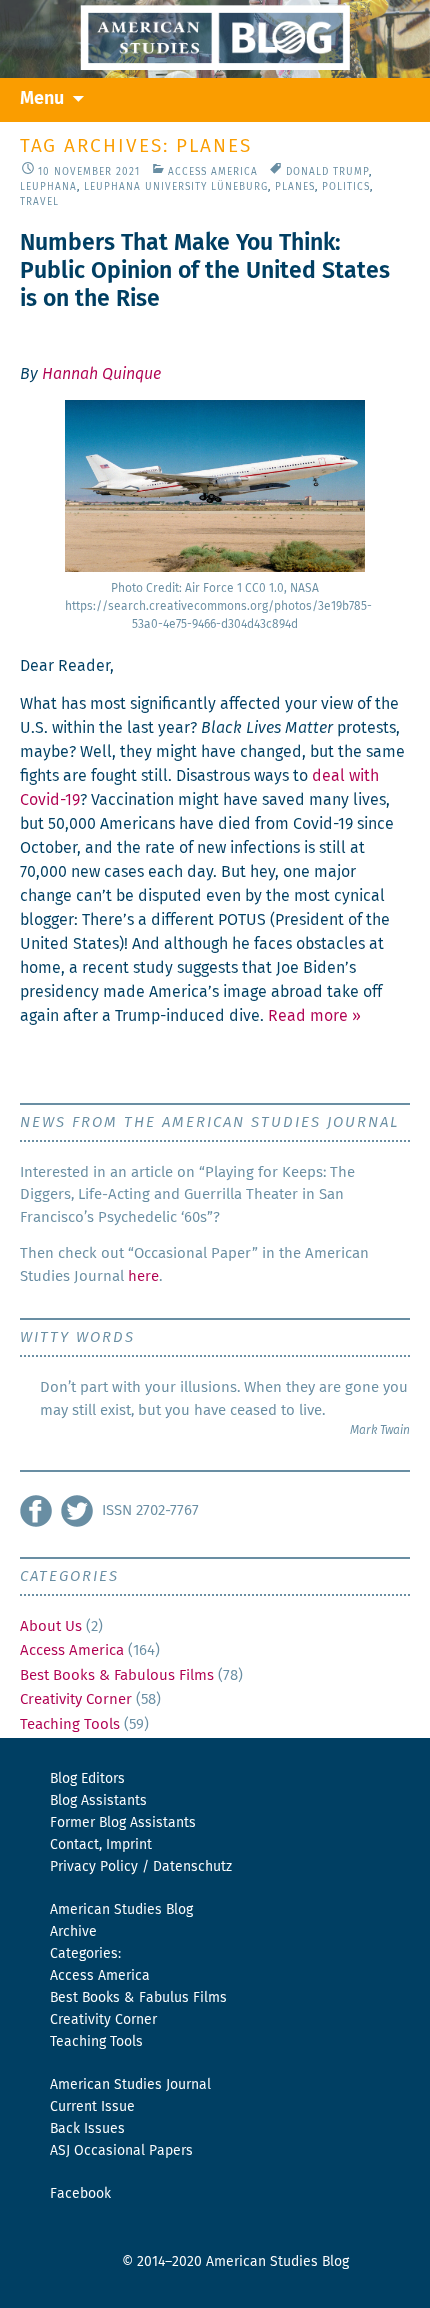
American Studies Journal (130, 2085)
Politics (346, 187)
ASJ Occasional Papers (121, 2151)
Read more (314, 1016)
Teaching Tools (70, 1724)
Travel (39, 202)
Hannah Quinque (101, 374)
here (143, 1276)
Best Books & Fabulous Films (117, 1675)
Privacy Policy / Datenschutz (141, 1867)
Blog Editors (87, 1779)
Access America (213, 172)
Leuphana (48, 187)
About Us (51, 1626)
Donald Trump (327, 172)
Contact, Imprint (101, 1845)
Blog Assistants (98, 1801)
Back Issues (87, 2129)
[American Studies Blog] (215, 39)
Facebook (80, 2194)
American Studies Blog (121, 1910)
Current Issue (92, 2107)
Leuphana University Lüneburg (176, 187)
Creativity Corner (76, 1699)
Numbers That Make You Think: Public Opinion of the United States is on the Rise (205, 271)
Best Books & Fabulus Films (138, 1998)
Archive (73, 1932)
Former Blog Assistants (123, 1823)
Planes (295, 187)
